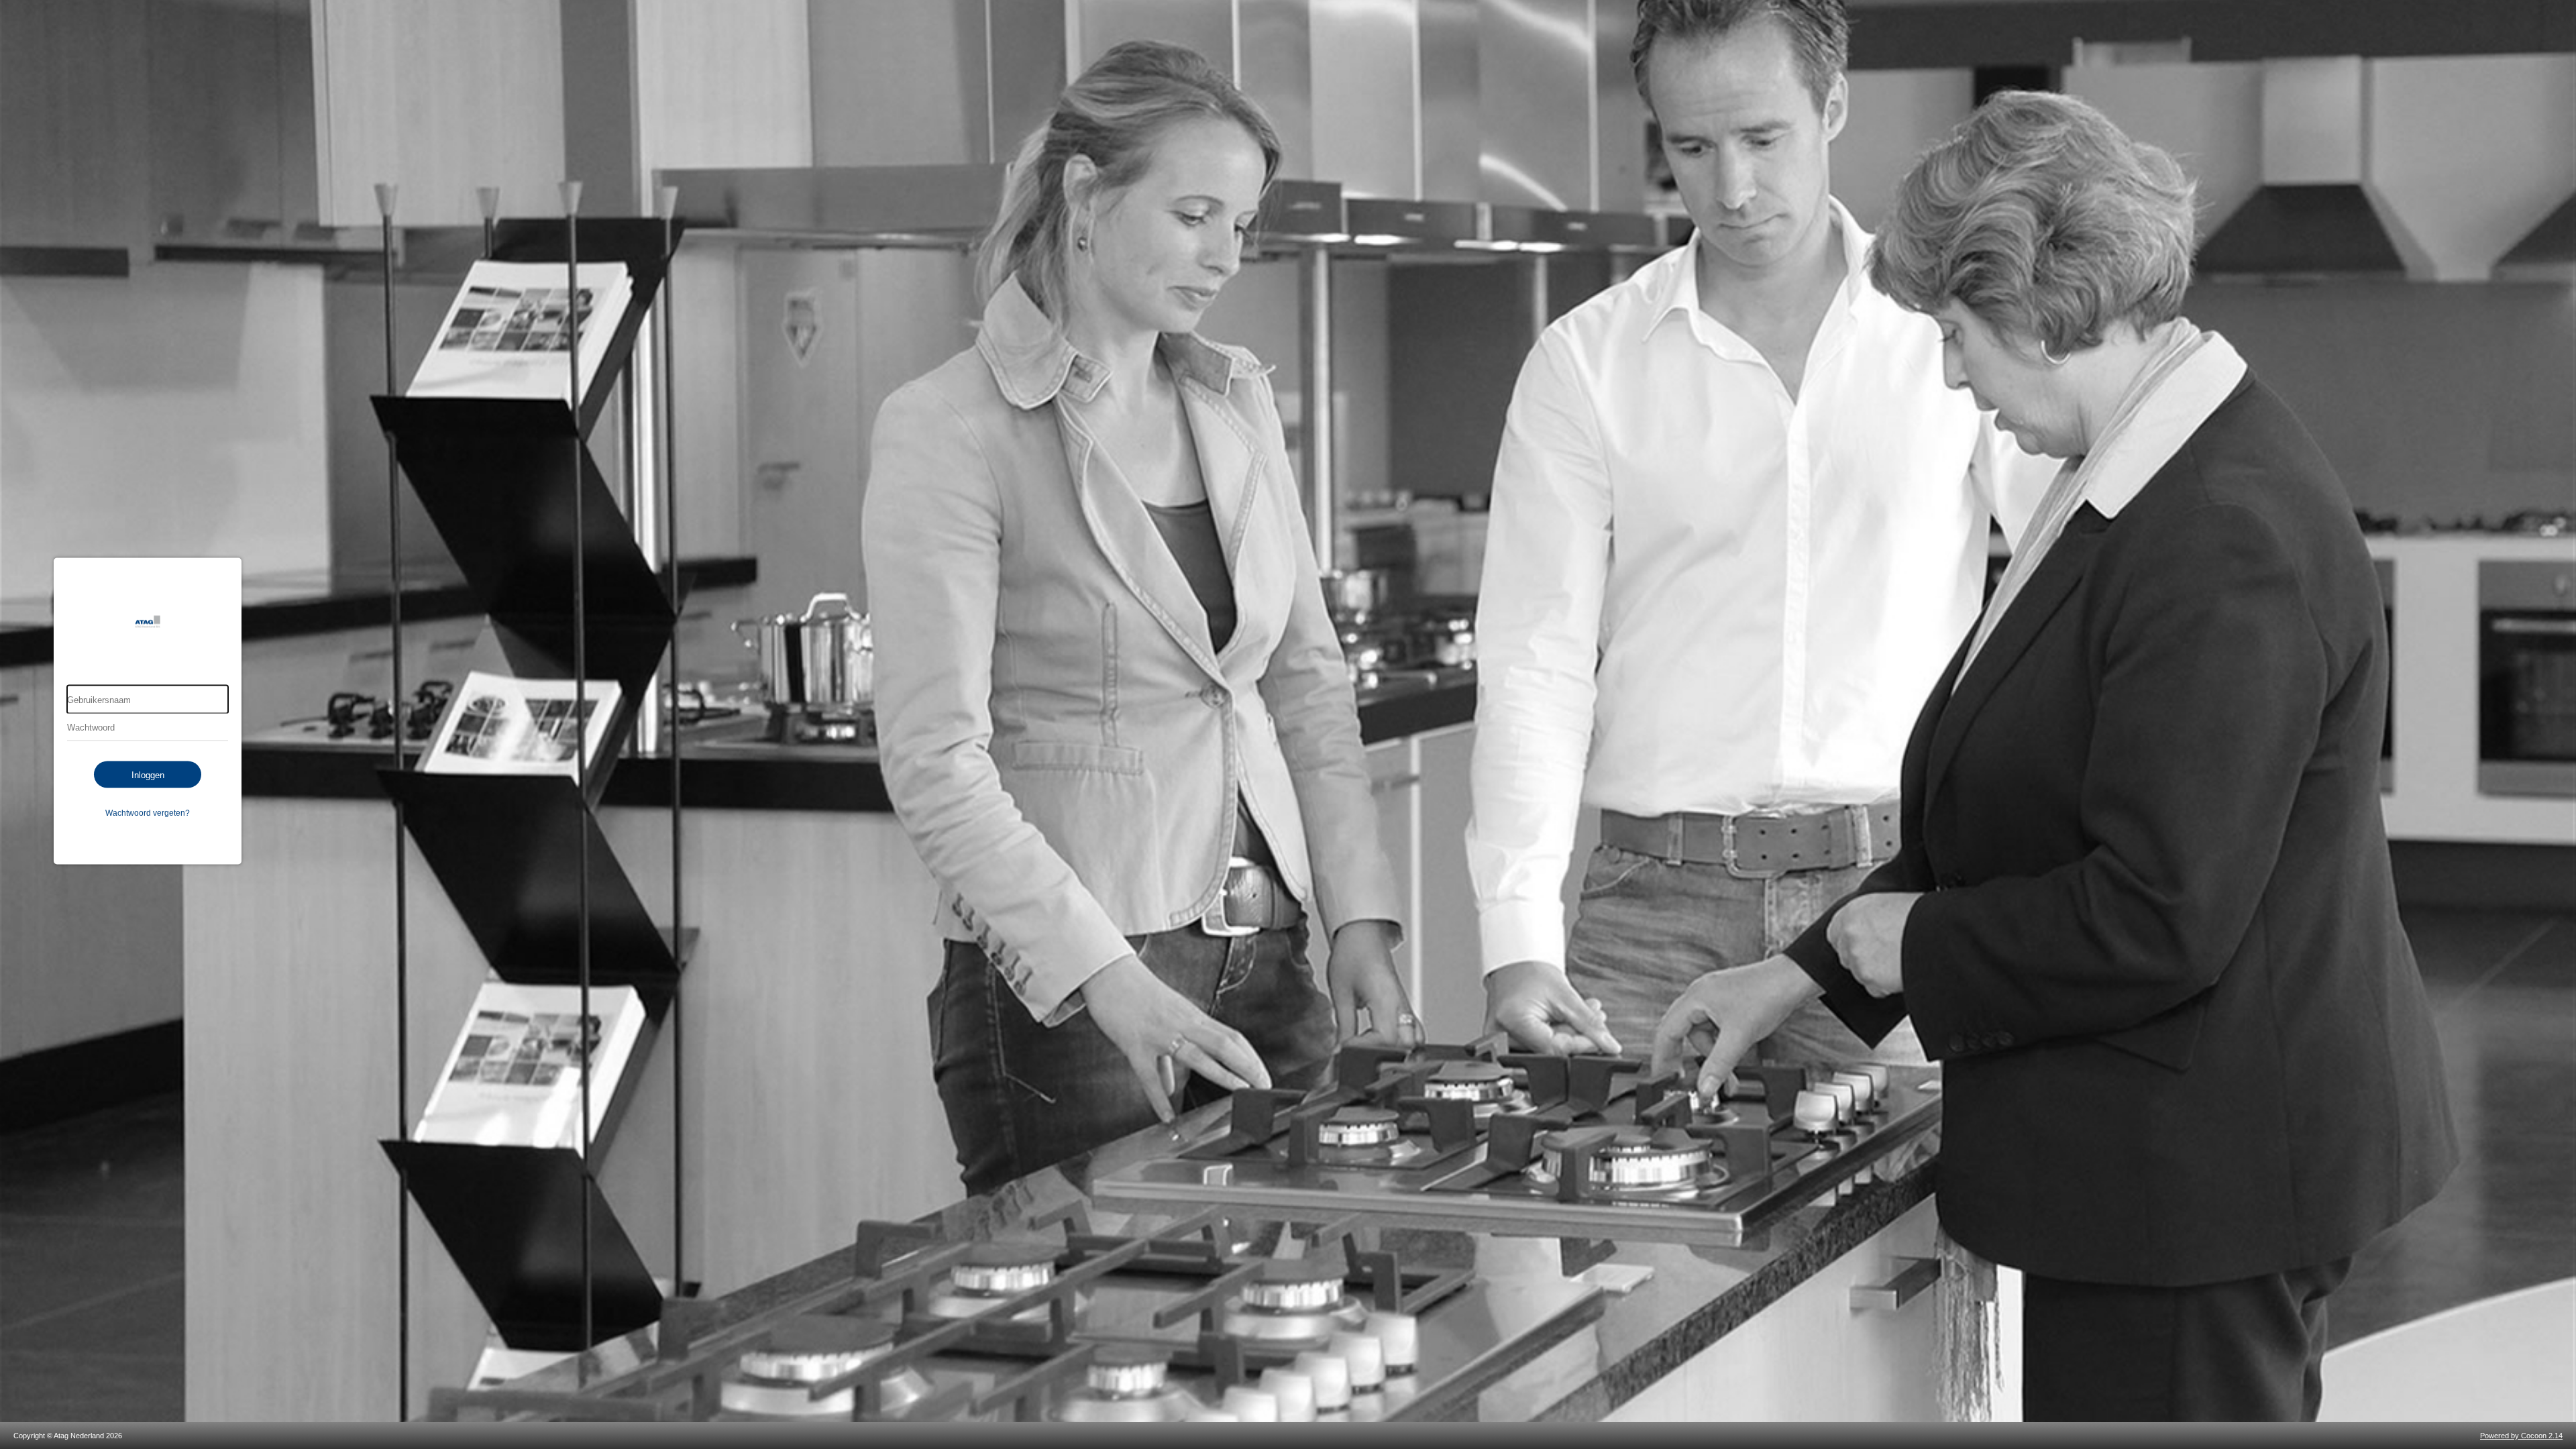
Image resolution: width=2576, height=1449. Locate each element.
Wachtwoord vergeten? (148, 813)
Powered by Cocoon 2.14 (2521, 1436)
